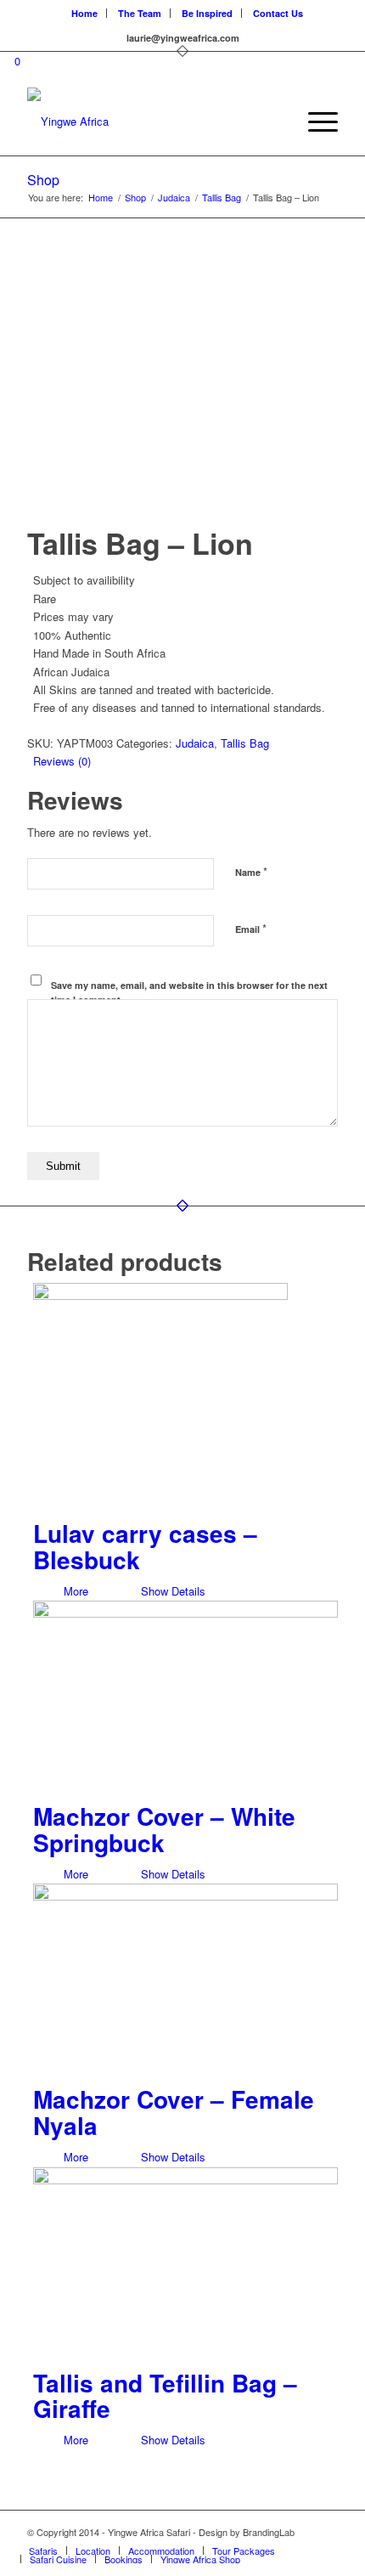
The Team (140, 13)
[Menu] (314, 121)
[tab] (185, 761)
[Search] (275, 121)
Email (251, 928)
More (74, 1591)
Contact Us (278, 13)
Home (84, 13)
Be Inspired (207, 13)
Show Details (171, 1591)
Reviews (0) (62, 761)
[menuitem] (85, 13)
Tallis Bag (245, 743)
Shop (43, 180)
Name (251, 871)
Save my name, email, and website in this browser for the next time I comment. (189, 992)
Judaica (195, 743)
